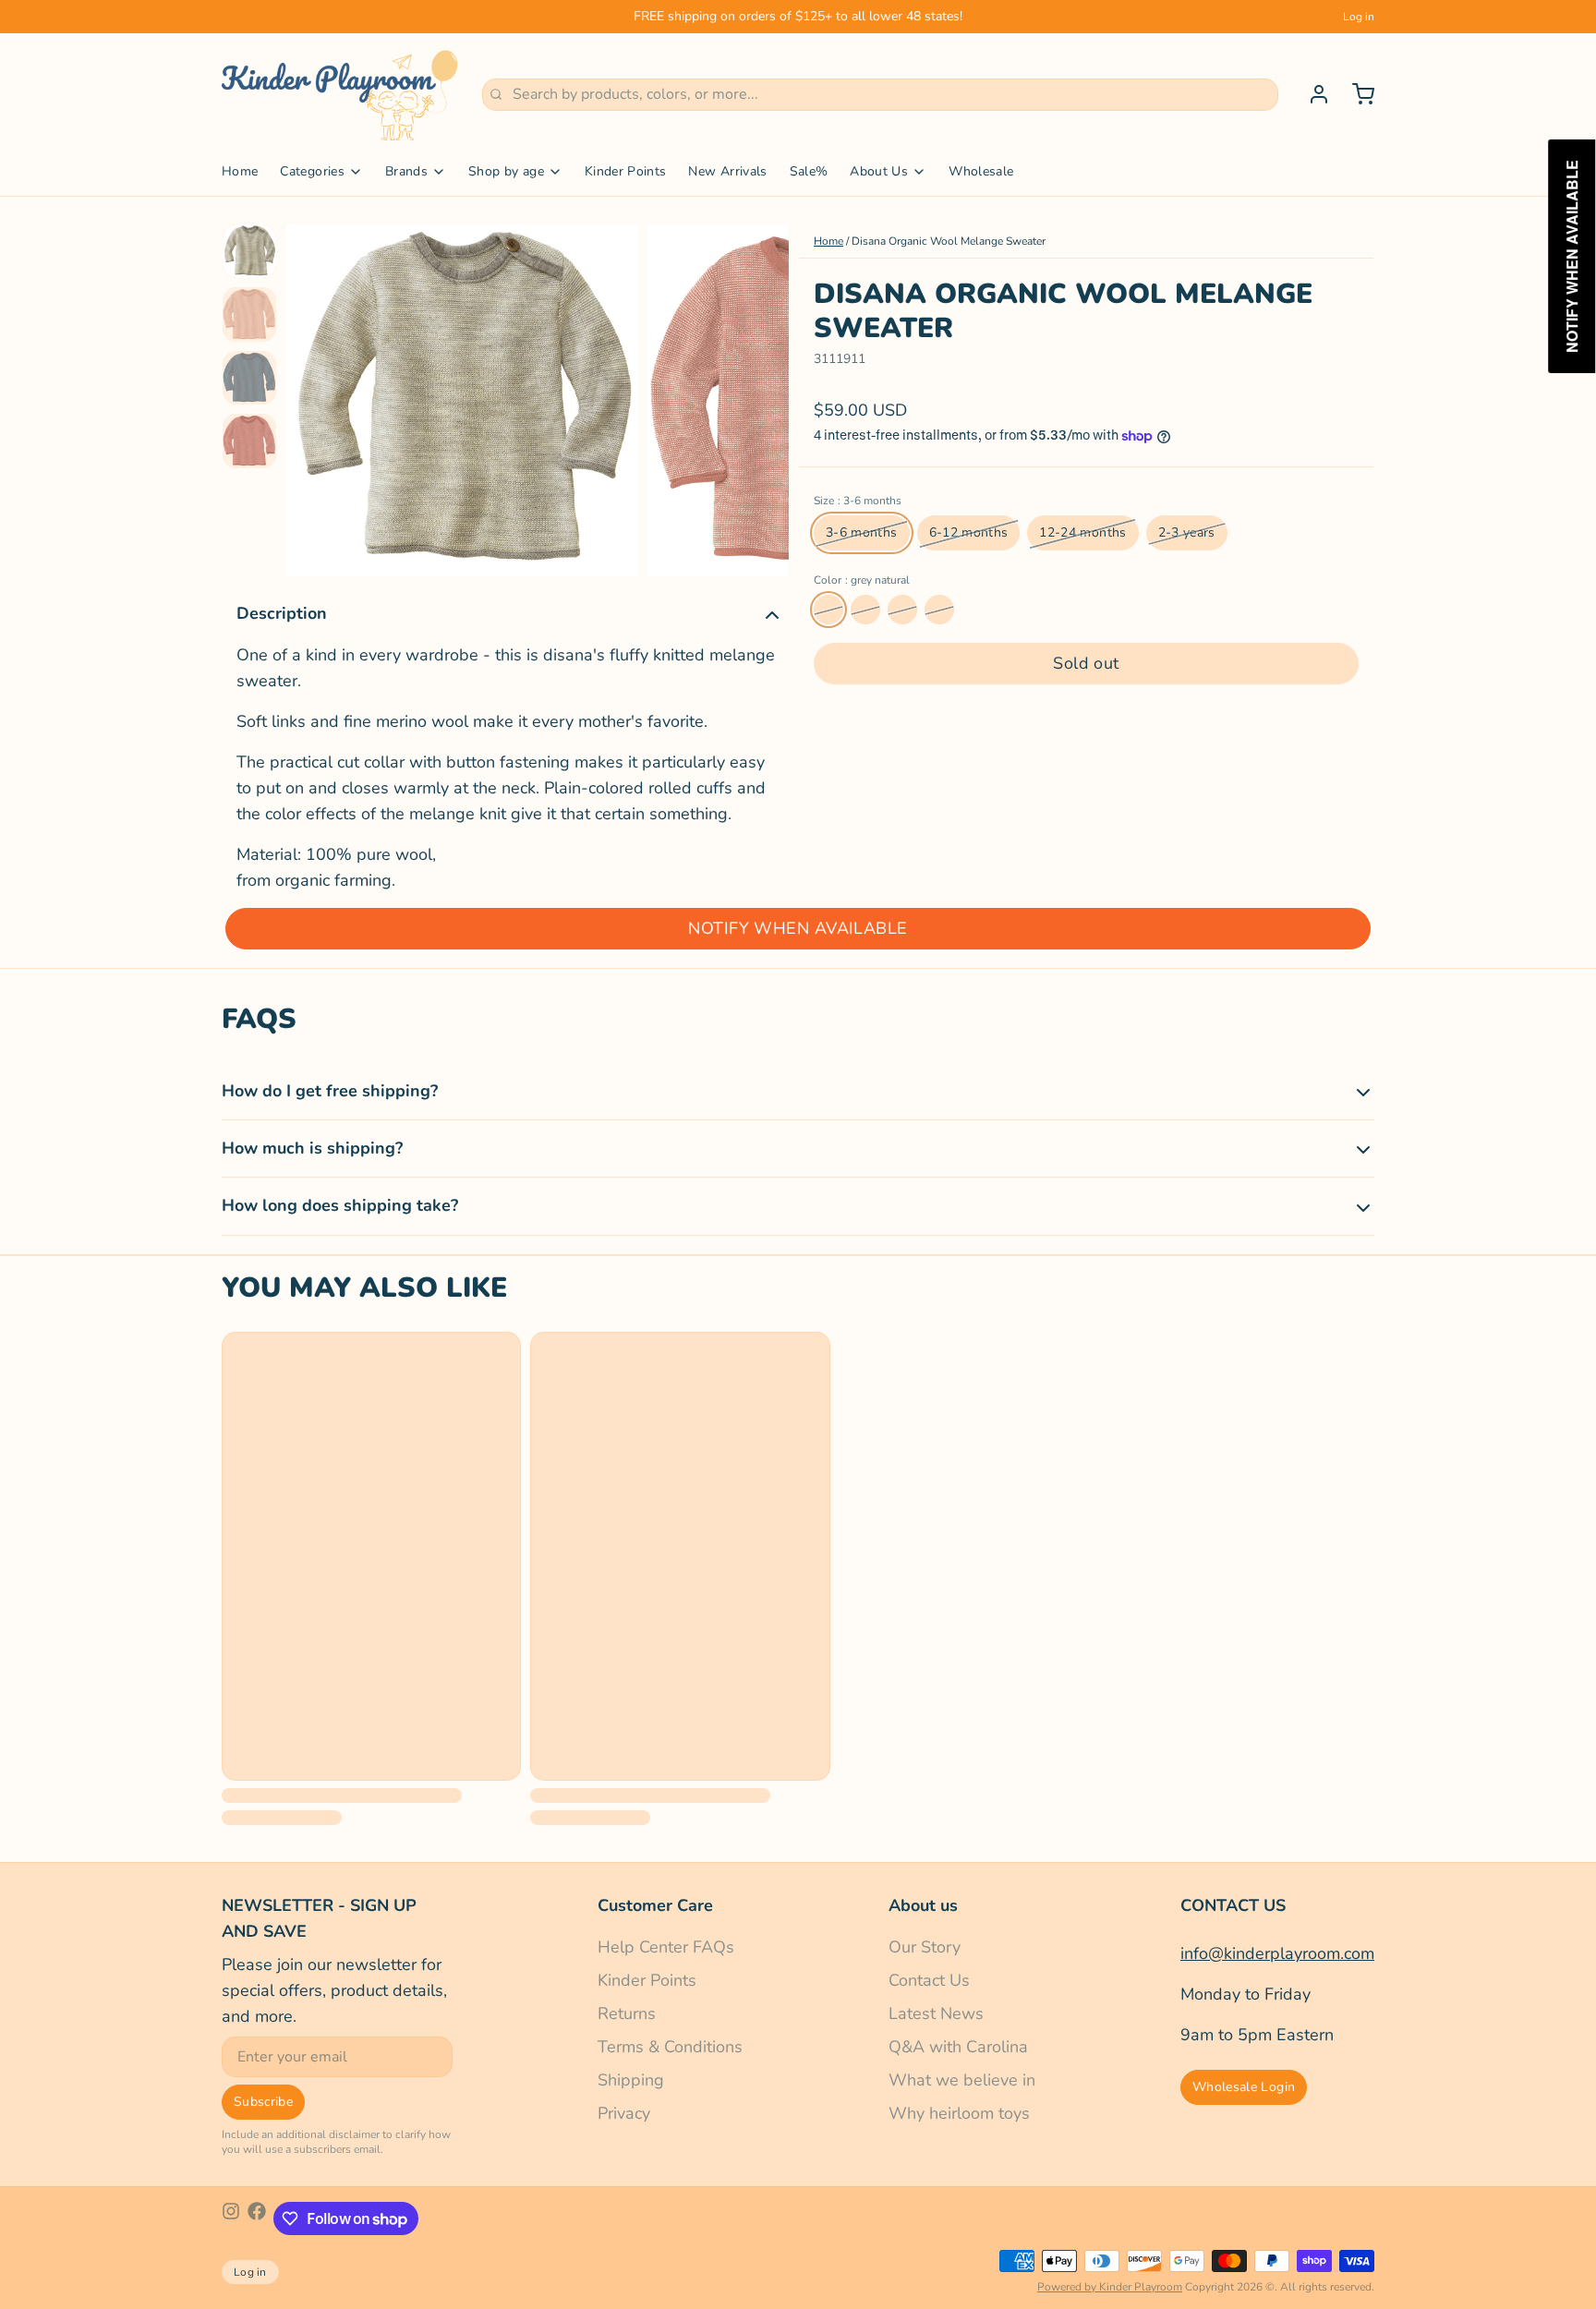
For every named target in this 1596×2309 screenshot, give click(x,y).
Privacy (624, 2113)
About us (923, 1905)
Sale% (809, 171)
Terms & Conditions (670, 2047)
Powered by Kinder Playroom (1110, 2287)
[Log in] (1312, 94)
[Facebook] (257, 2218)
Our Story (925, 1947)
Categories (312, 171)
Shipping (631, 2080)
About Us (879, 171)
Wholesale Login (1244, 2087)
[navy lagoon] (939, 610)
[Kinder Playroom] (341, 94)
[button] (1086, 664)
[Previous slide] (315, 396)
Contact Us (929, 1980)
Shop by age (506, 171)
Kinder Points (626, 171)
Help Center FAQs (666, 1947)
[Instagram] (231, 2218)
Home (240, 171)
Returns (627, 2013)
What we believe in (962, 2080)
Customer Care (655, 1905)
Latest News (936, 2013)
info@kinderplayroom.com (1277, 1953)
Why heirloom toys (959, 2113)
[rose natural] (865, 610)
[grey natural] (828, 610)
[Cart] (1356, 94)
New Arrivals (727, 171)
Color (862, 580)
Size (858, 501)
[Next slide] (760, 396)
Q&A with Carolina (958, 2047)
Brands (406, 171)
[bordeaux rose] (902, 610)
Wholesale (981, 171)
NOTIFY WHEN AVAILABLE (798, 928)
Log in (1359, 17)
